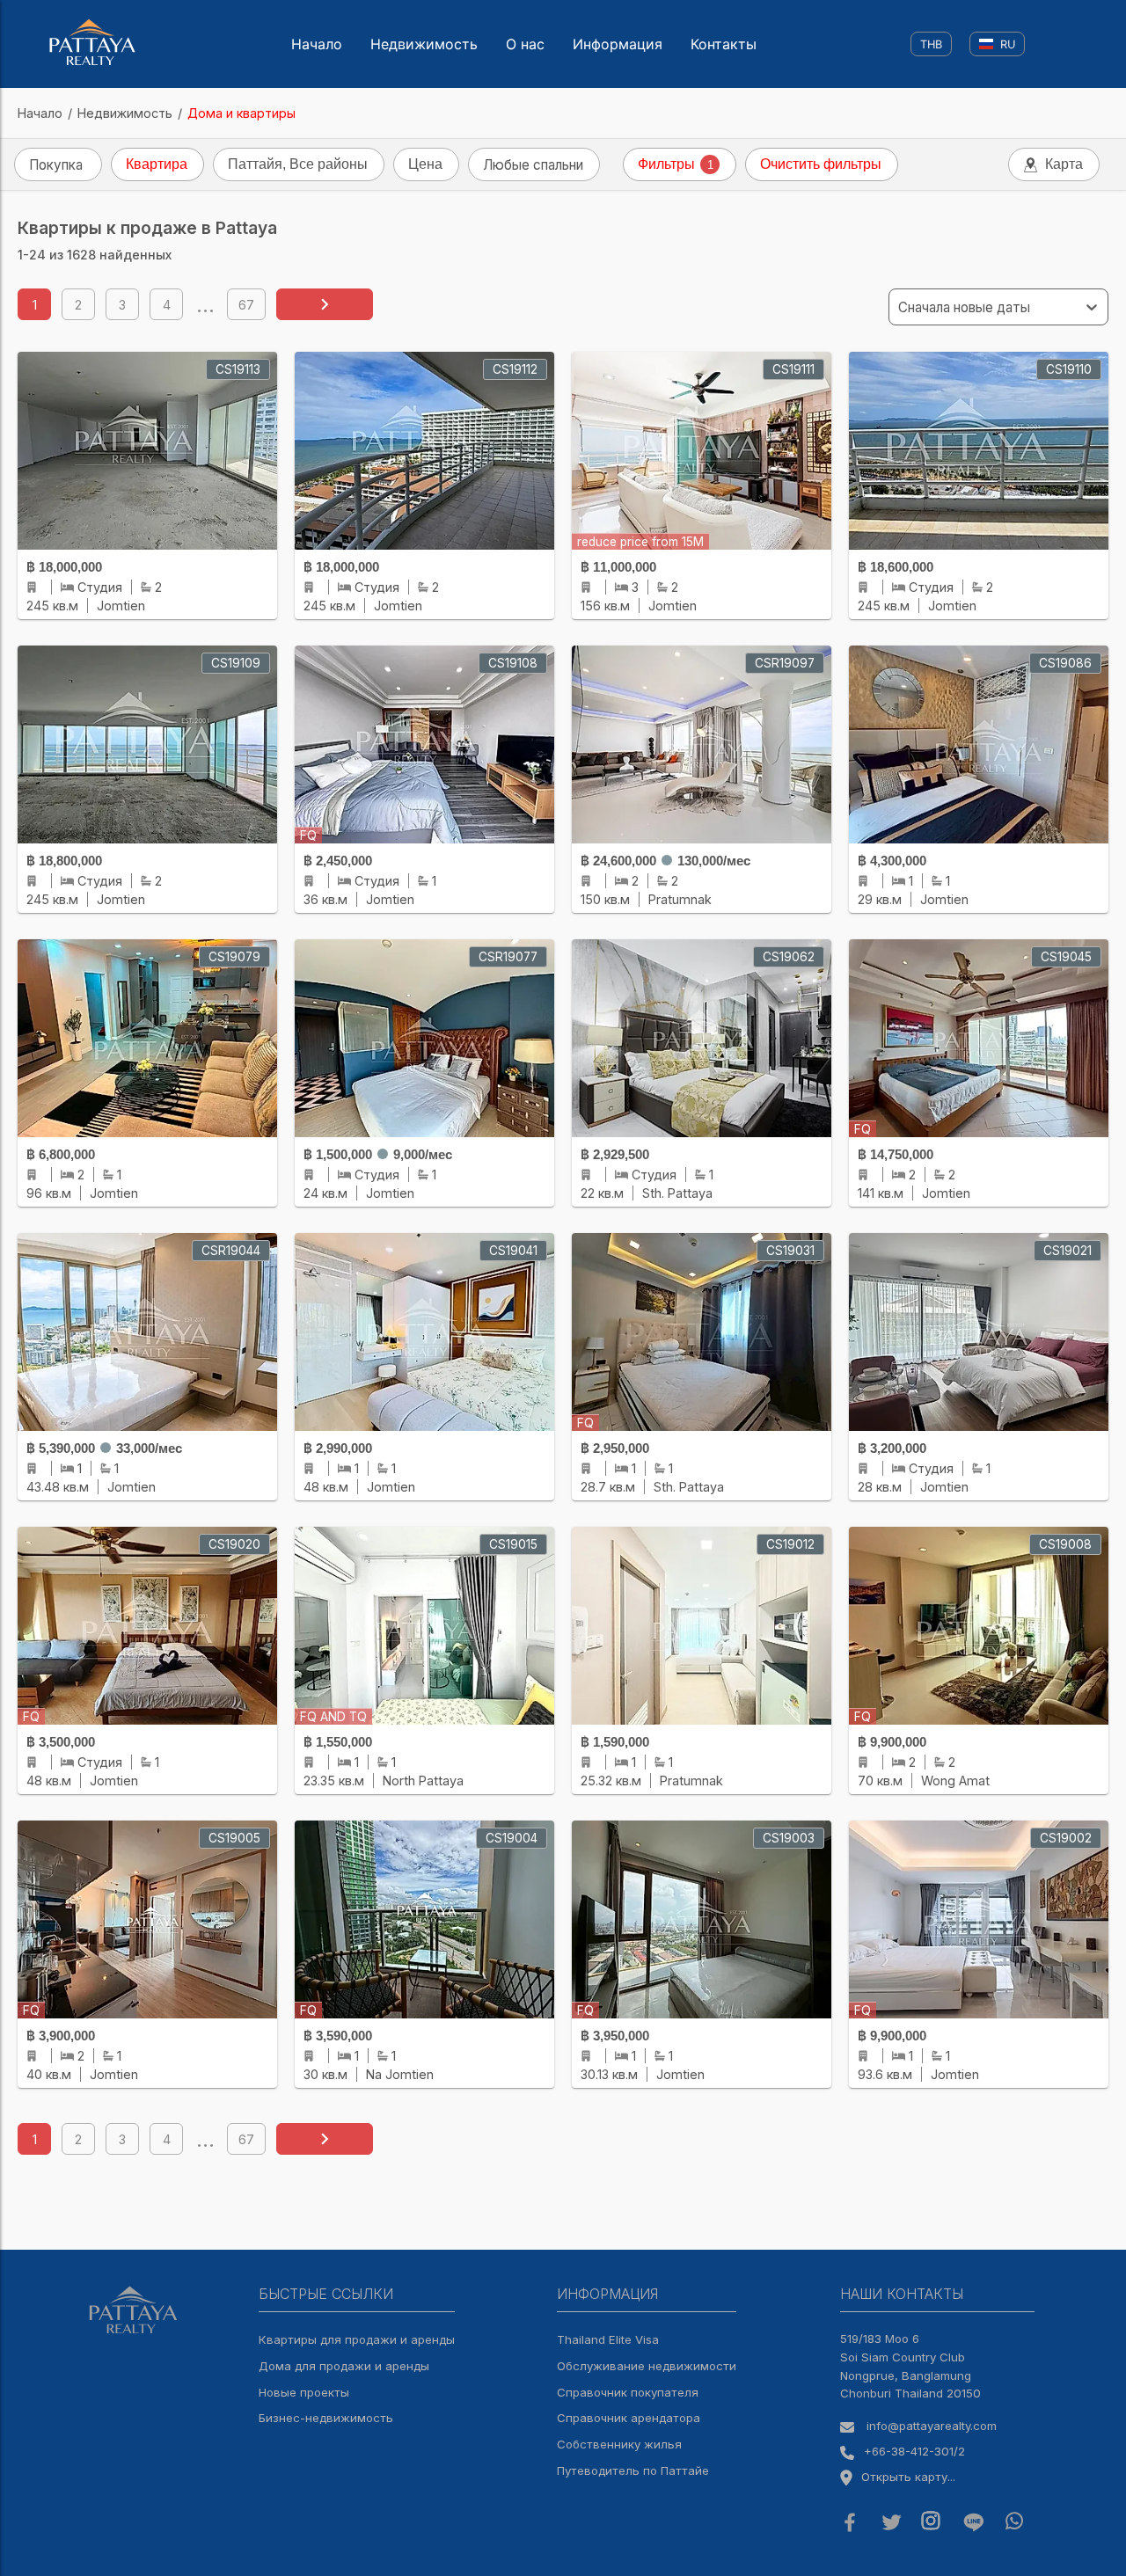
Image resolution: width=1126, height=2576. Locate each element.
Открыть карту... (908, 2477)
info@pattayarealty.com (932, 2426)
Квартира (157, 164)
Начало (317, 44)
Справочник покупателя (628, 2392)
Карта (1064, 164)
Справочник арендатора (629, 2418)
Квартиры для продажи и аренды (357, 2339)
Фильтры (676, 164)
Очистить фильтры (821, 164)
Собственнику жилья (619, 2444)
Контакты (724, 44)
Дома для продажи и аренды (344, 2366)
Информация (618, 44)
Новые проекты (304, 2392)
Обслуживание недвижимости (647, 2366)
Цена (425, 164)
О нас (525, 44)
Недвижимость (424, 44)
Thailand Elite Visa (608, 2339)
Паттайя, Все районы (298, 164)
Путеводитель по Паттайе (633, 2470)
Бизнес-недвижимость (326, 2418)
